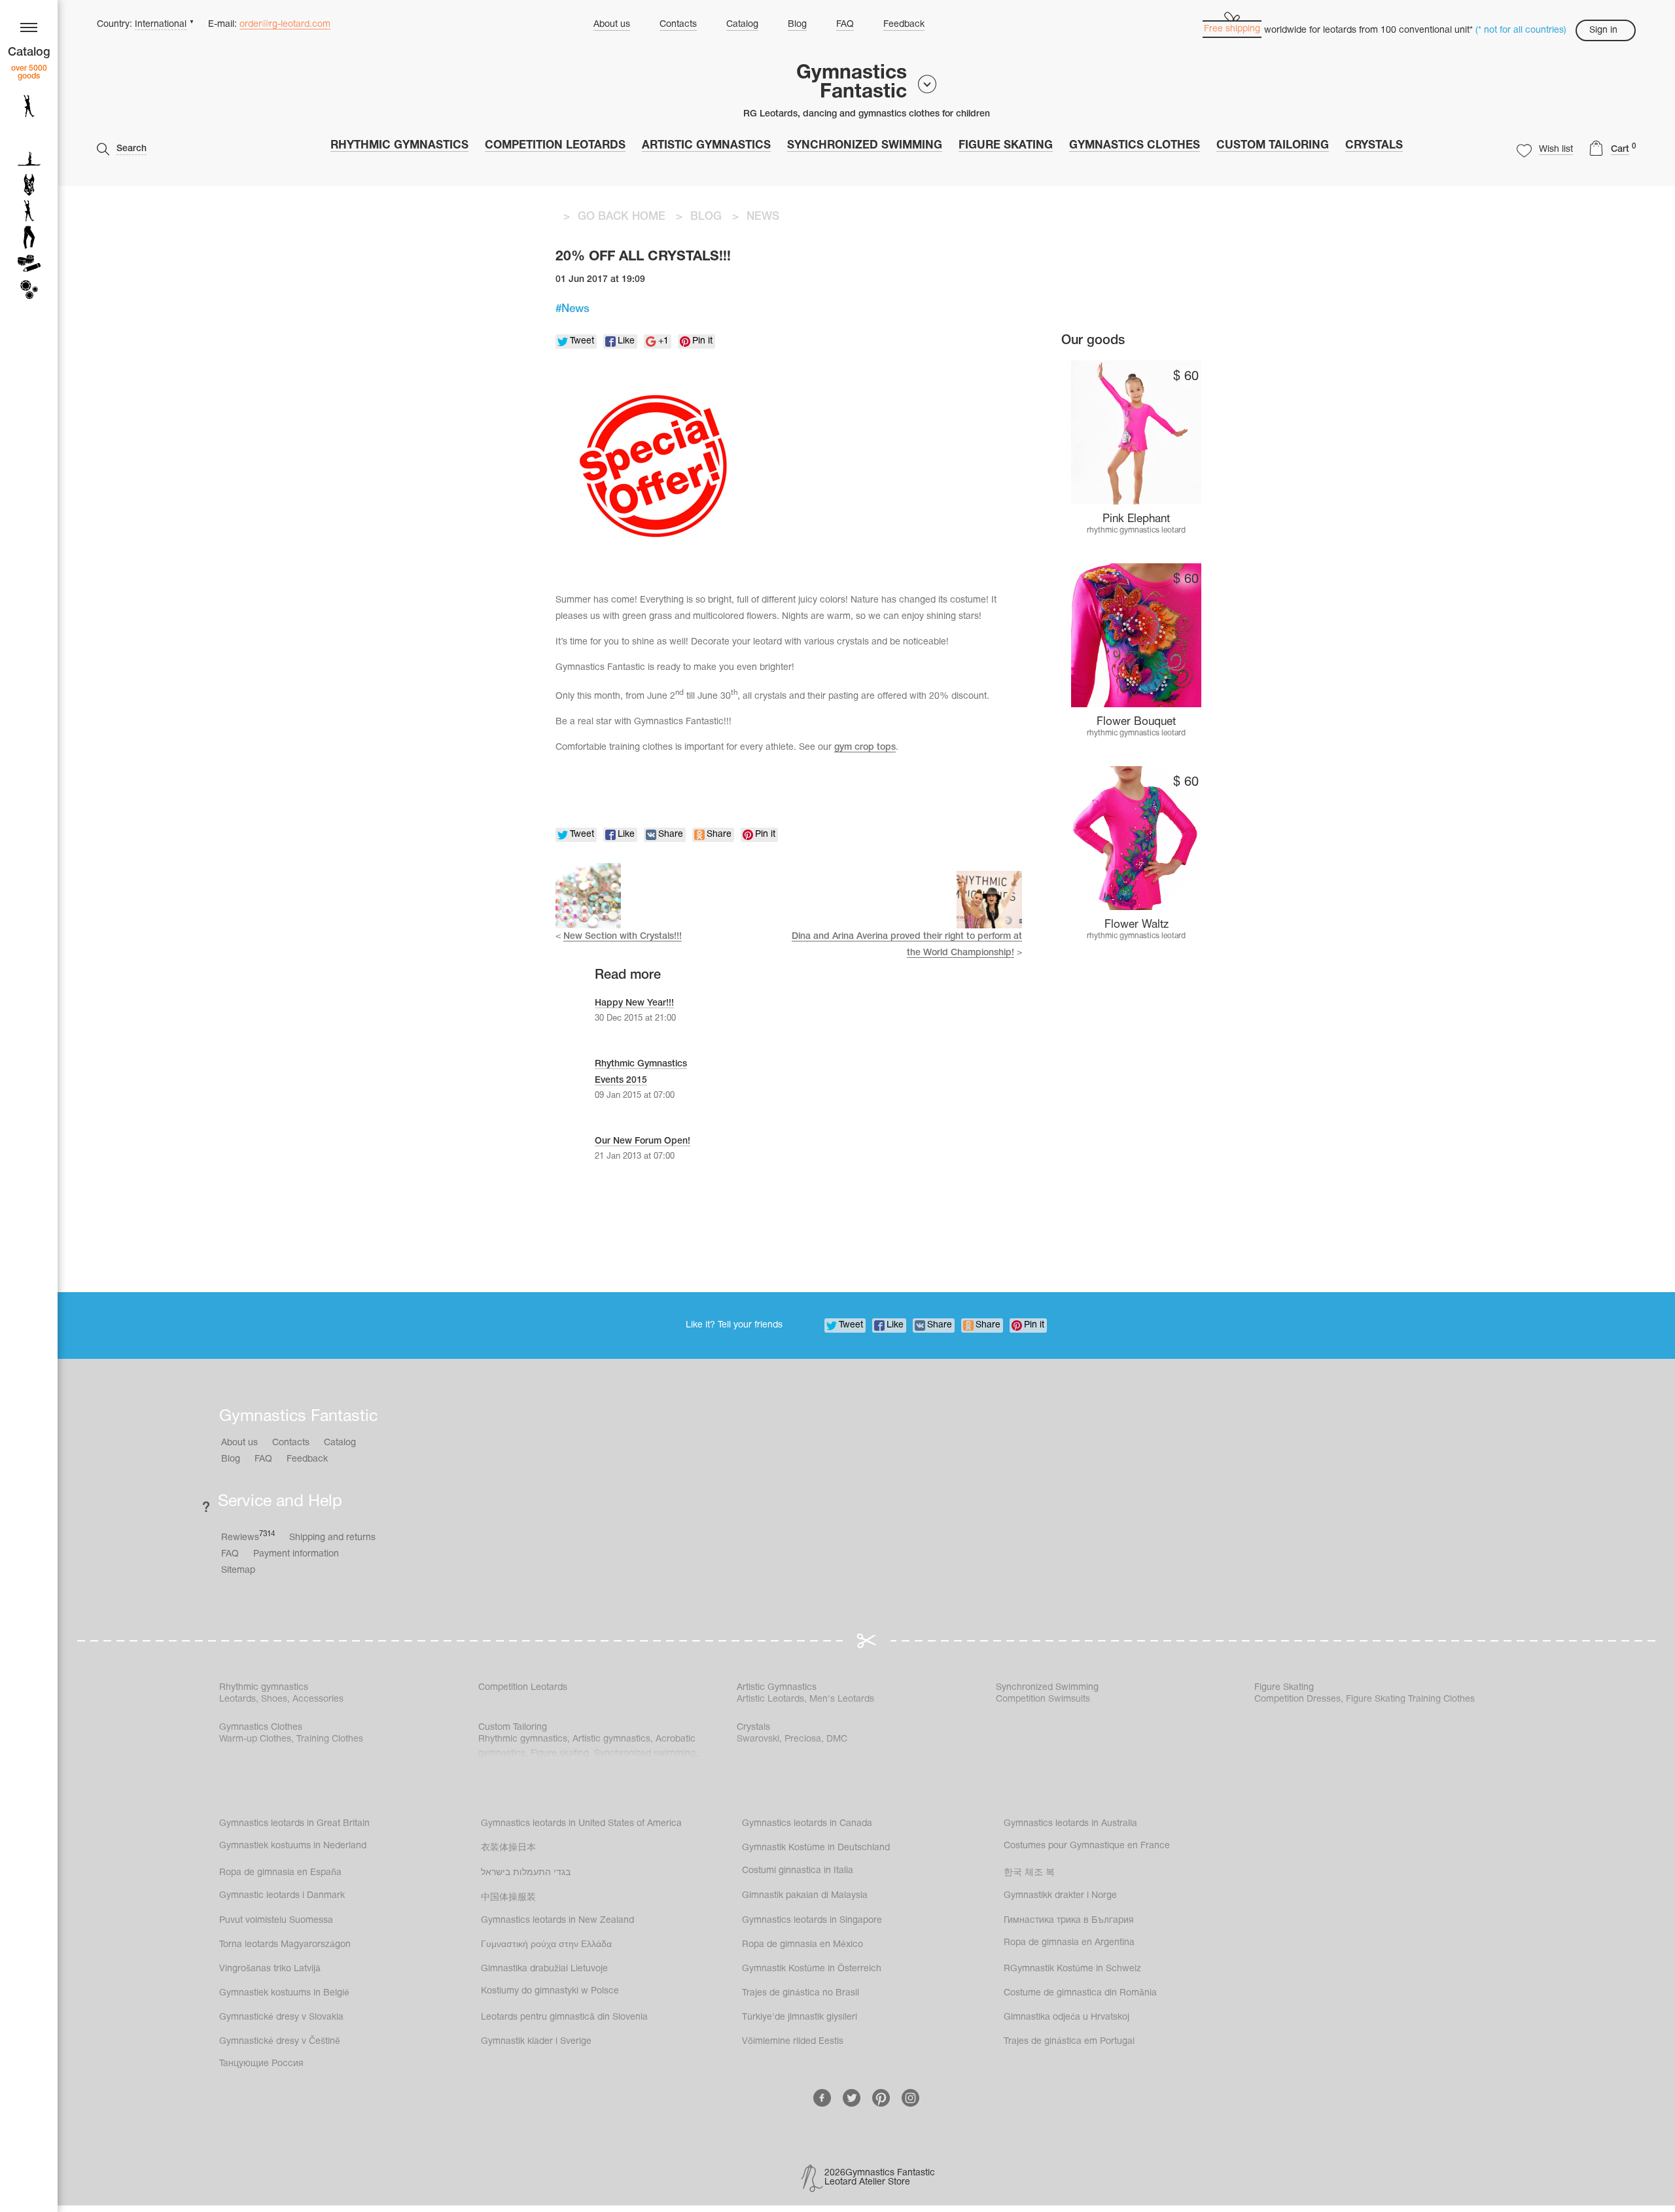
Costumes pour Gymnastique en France (1087, 1846)
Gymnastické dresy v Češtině (280, 2042)
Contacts (678, 25)
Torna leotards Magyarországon (285, 1945)
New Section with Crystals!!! (623, 937)
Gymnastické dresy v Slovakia (281, 2017)
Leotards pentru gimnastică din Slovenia (564, 2017)
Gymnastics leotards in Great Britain (294, 1824)
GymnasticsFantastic (852, 83)
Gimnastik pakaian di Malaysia (805, 1896)
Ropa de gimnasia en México (802, 1945)
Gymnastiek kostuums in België (284, 1993)
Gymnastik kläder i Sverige (536, 2042)
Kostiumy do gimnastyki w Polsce (550, 1991)
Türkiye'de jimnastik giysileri (800, 2017)
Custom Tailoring (1273, 146)
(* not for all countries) (1521, 30)
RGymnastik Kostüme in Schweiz (1072, 1969)
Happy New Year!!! (634, 1003)
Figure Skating (1006, 146)
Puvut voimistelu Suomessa (276, 1921)
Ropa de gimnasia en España (280, 1873)
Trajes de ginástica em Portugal (1069, 2042)
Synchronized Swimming (865, 146)
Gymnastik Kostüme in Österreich (812, 1969)
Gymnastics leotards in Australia (1070, 1824)
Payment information (296, 1554)
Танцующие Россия (261, 2064)
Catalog (742, 25)
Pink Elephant (1136, 519)
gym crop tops (865, 747)
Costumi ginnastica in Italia (798, 1871)
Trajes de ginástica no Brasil (801, 1993)
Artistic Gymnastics (706, 146)
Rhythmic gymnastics (399, 146)
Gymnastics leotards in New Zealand (557, 1921)
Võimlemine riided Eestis (793, 2042)
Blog (797, 25)
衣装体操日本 (508, 1848)
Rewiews (248, 1536)
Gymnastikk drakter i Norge (1060, 1896)
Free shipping (1232, 29)
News (575, 309)
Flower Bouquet (1136, 722)
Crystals (1374, 146)
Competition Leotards (555, 146)
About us (612, 25)
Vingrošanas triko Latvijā (270, 1969)
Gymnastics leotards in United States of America (581, 1824)
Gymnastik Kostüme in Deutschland (816, 1848)
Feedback (904, 25)
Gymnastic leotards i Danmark (282, 1896)
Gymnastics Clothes (1135, 146)
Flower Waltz (1137, 925)
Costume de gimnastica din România (1080, 1993)
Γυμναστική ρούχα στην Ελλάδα (546, 1945)
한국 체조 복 (1029, 1873)
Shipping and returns (332, 1538)
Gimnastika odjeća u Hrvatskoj (1067, 2017)
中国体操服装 (508, 1898)
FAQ (845, 25)
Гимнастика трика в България (1069, 1921)
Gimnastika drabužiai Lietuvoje (544, 1969)
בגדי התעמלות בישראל (526, 1873)
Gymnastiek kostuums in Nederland (293, 1846)
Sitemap (238, 1571)
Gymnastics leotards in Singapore (812, 1921)
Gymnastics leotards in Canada (807, 1824)
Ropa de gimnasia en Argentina (1069, 1943)
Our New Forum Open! (643, 1141)
